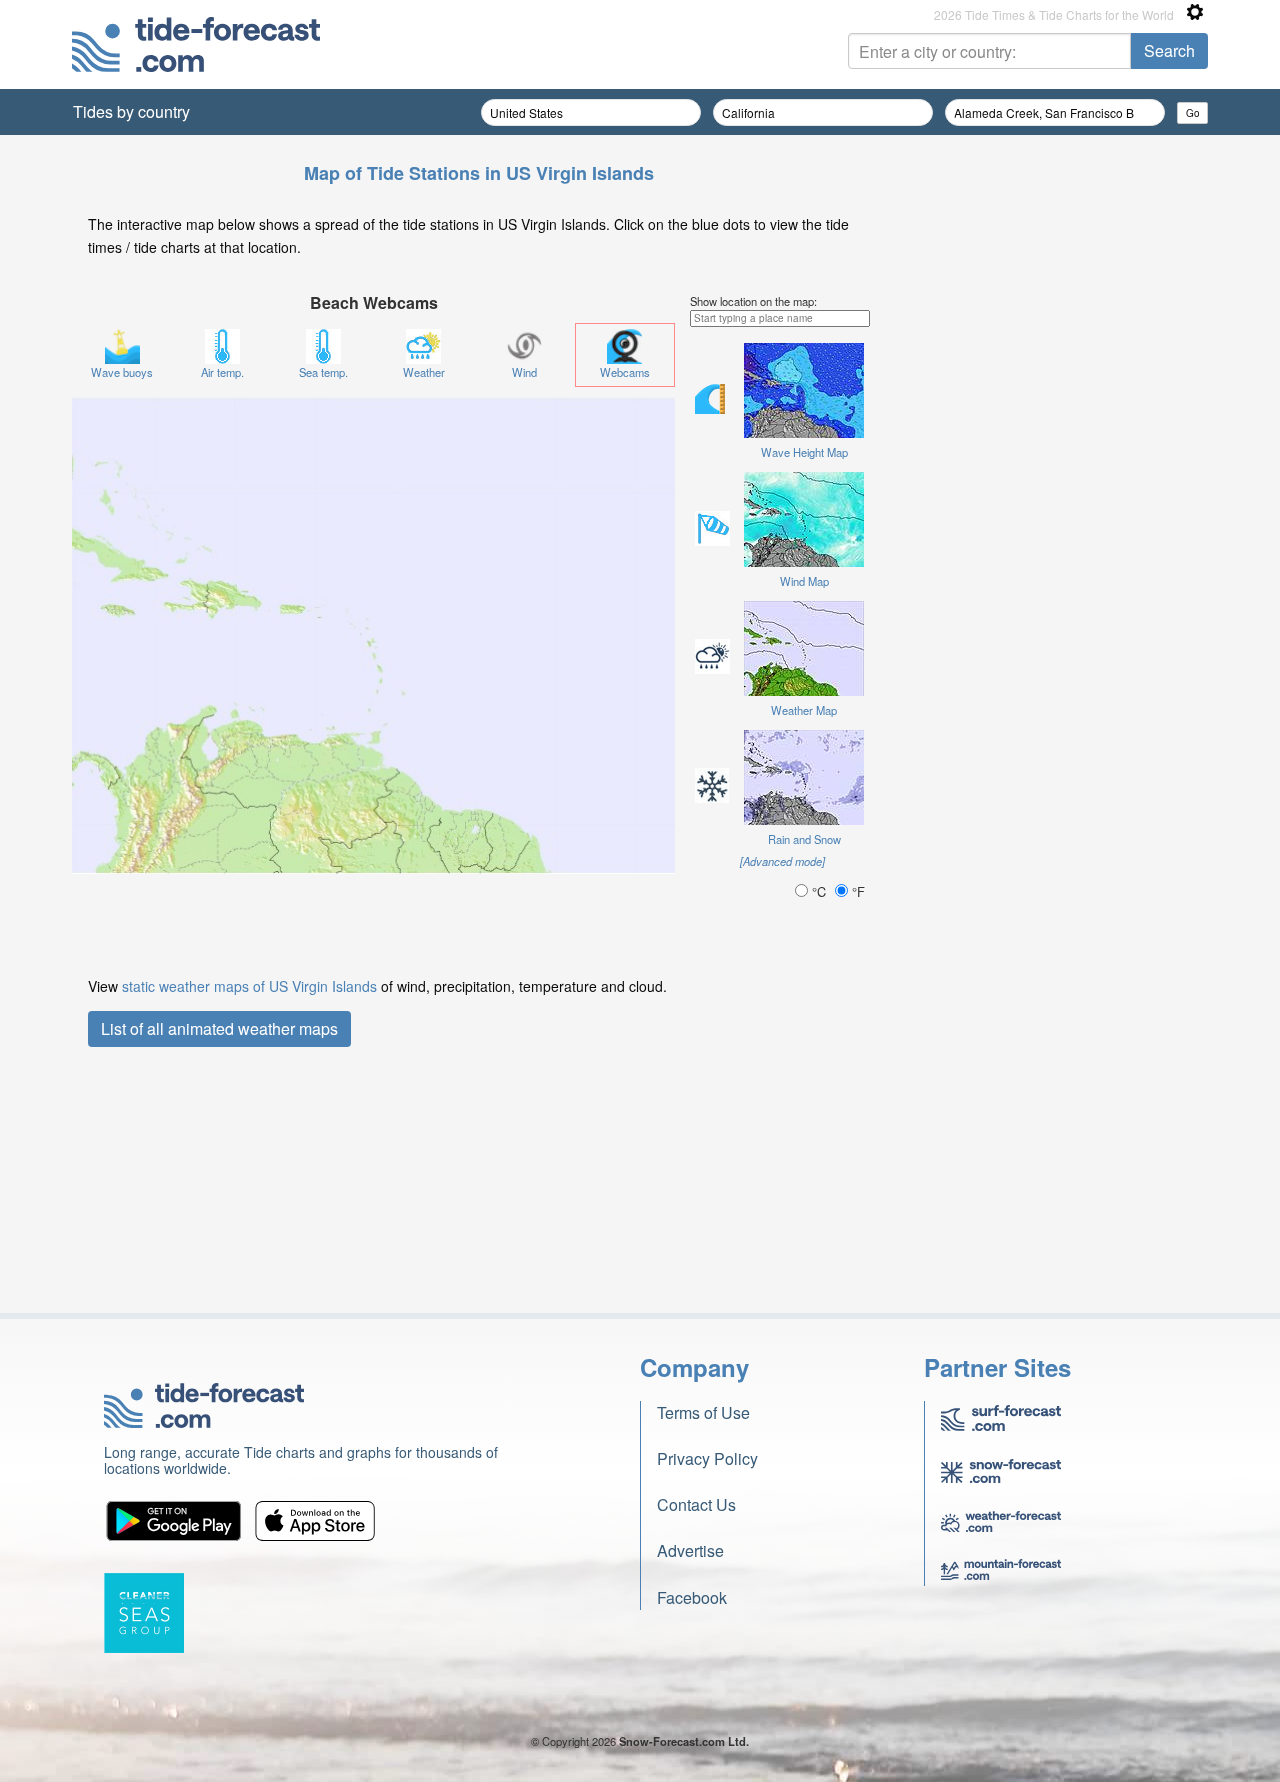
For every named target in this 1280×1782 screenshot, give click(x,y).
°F (856, 891)
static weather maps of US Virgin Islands (249, 986)
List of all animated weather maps (219, 1028)
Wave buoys (122, 372)
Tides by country (131, 111)
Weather (424, 372)
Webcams (625, 372)
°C (819, 891)
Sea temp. (323, 372)
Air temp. (222, 372)
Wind (524, 372)
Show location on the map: (753, 301)
